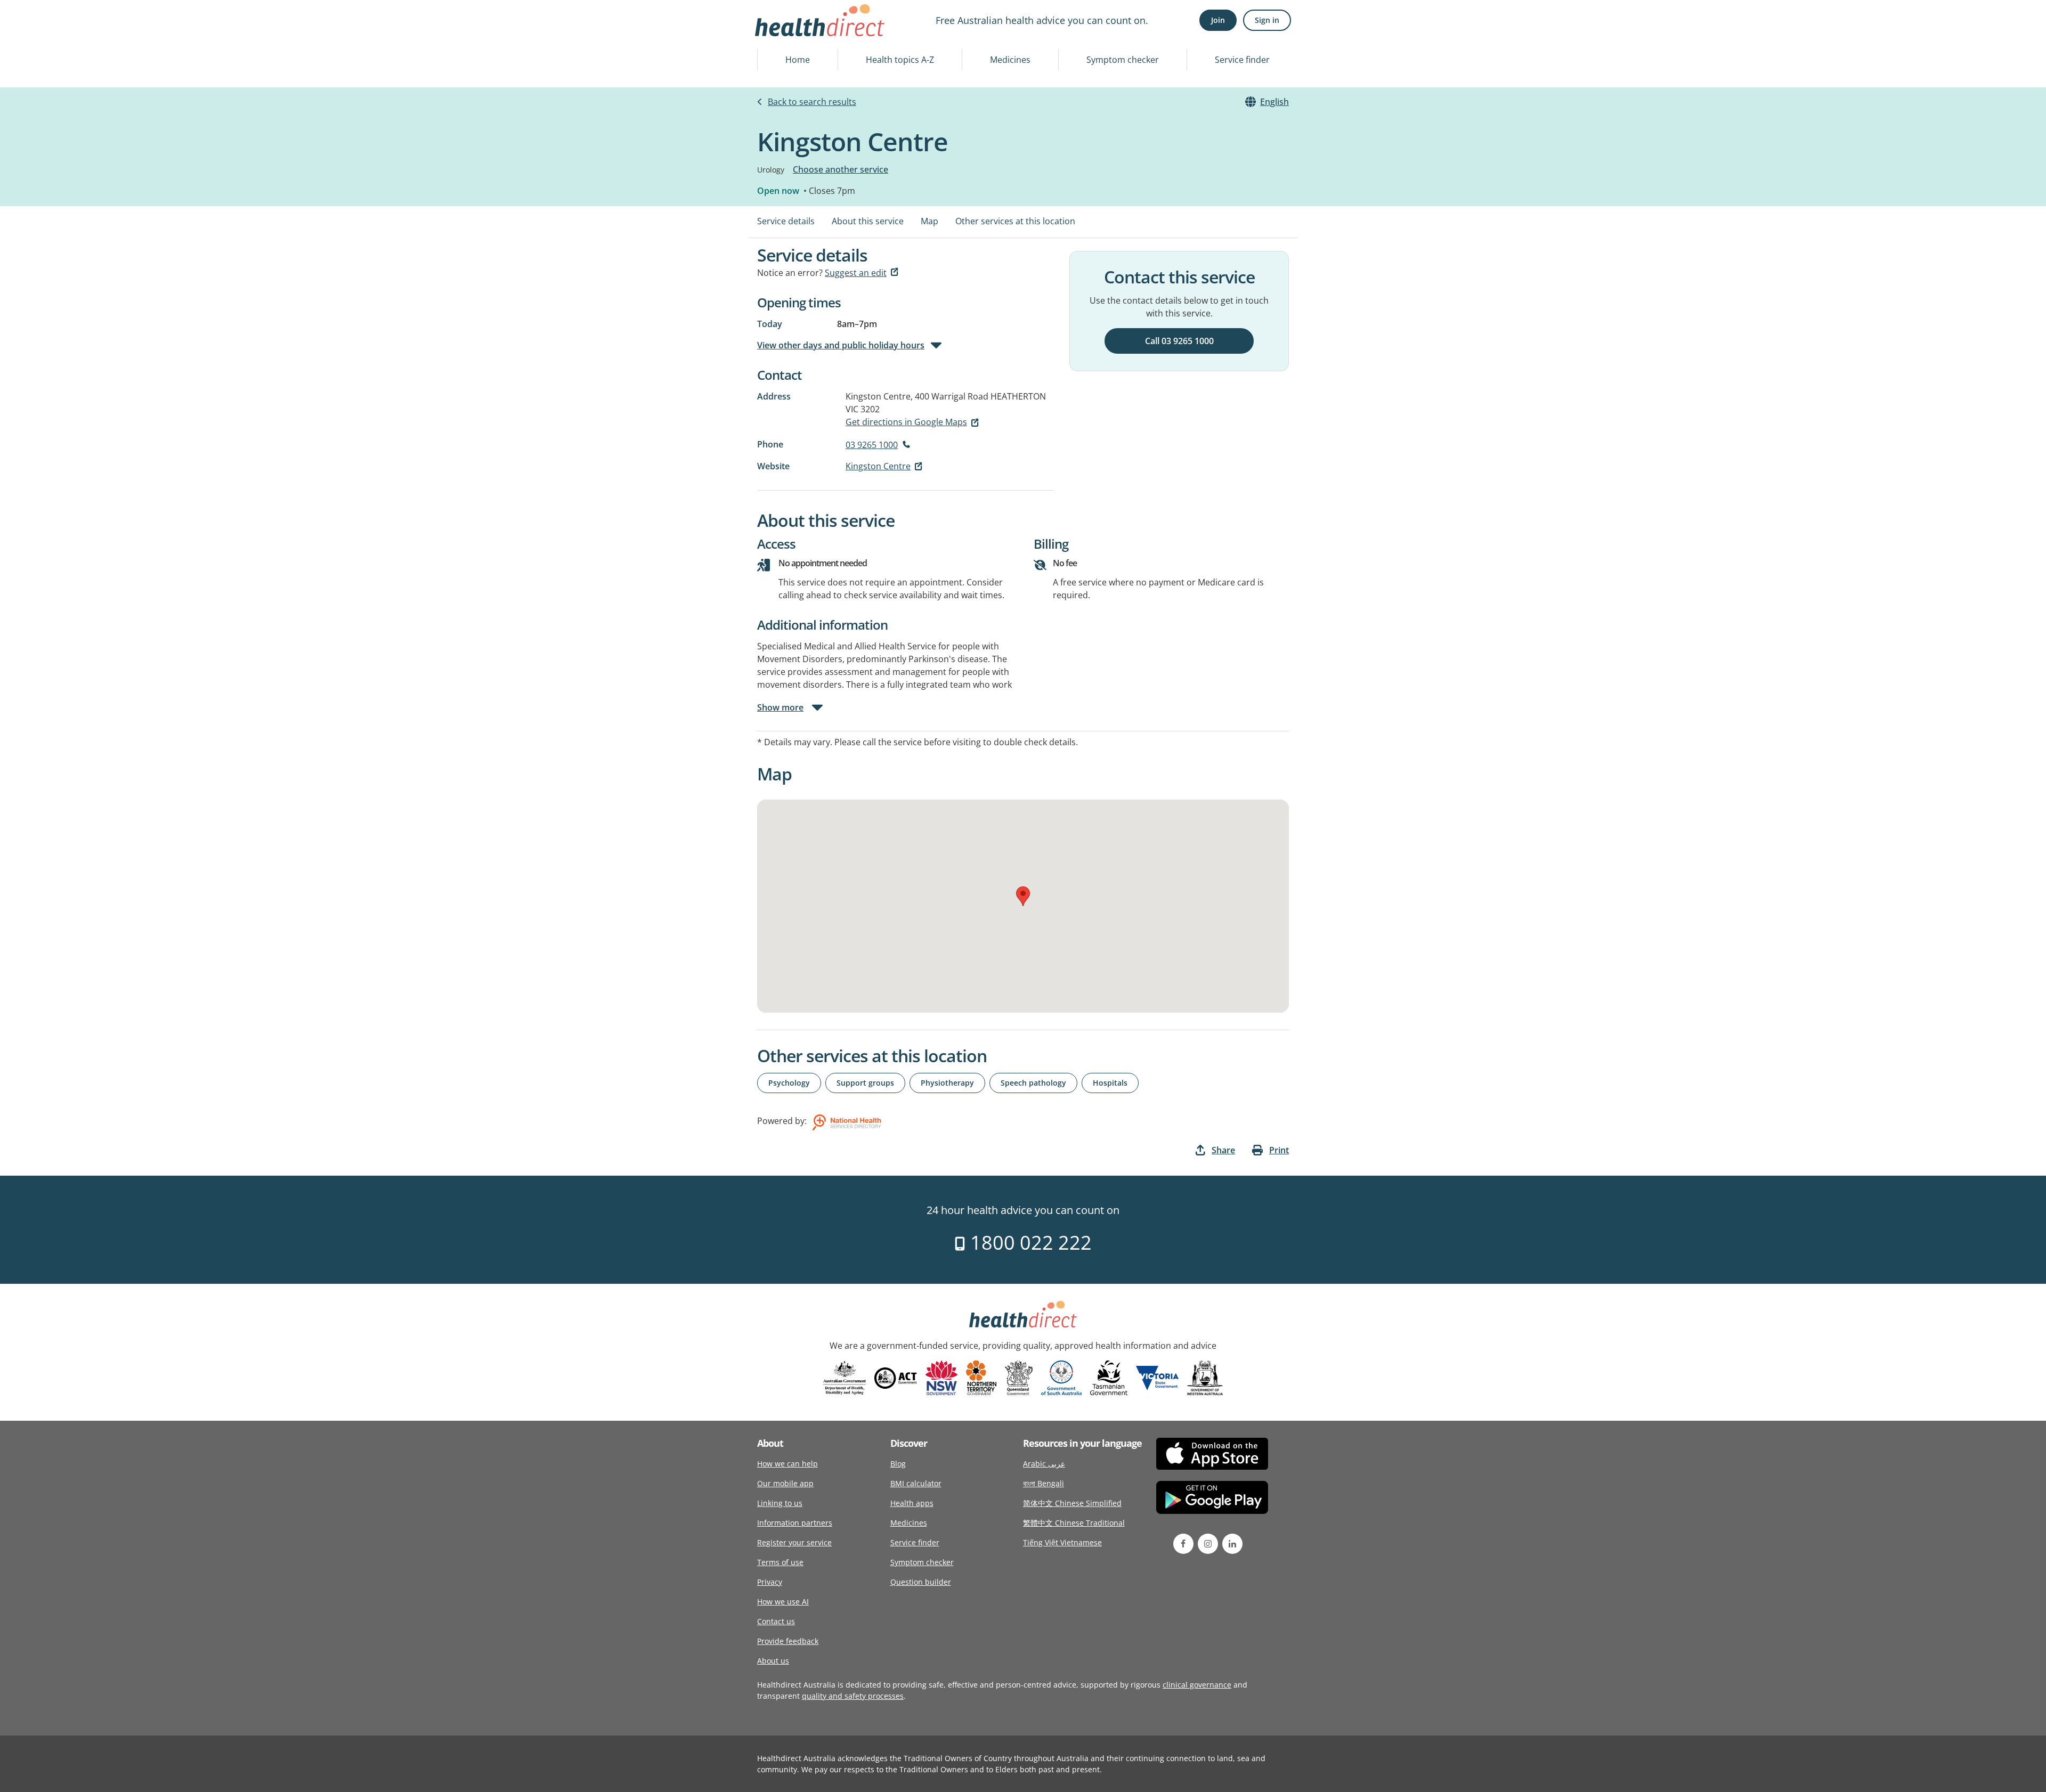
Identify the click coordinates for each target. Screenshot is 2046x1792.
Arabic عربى (1044, 1464)
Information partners (795, 1523)
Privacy (770, 1582)
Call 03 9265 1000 (1179, 341)
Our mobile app (785, 1483)
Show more (780, 707)
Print (1279, 1150)
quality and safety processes (853, 1696)
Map (929, 221)
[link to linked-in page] (1232, 1544)
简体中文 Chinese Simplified (1072, 1503)
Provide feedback (788, 1641)
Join (1218, 20)
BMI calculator (916, 1483)
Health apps (912, 1503)
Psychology (789, 1083)
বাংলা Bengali (1044, 1483)
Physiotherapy (947, 1083)
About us (773, 1661)
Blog (898, 1464)
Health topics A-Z (900, 60)
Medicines (1010, 60)
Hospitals (1110, 1083)
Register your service (794, 1542)
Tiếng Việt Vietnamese (1062, 1542)
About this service (868, 221)
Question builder (921, 1582)
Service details (786, 221)
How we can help (787, 1464)
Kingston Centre (878, 466)
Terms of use (780, 1562)
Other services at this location (1015, 221)
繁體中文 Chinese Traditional (1074, 1523)
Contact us (776, 1621)
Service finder (1242, 60)
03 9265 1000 (872, 445)
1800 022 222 (1029, 1243)
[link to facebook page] (1183, 1544)
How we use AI (783, 1602)
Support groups (865, 1083)
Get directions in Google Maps (906, 422)
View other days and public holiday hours (841, 345)
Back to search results (812, 102)
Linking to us (780, 1503)
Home (798, 60)
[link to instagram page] (1208, 1544)
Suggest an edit (856, 273)
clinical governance (1197, 1685)
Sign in (1267, 20)
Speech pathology (1033, 1083)
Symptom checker (1123, 60)
